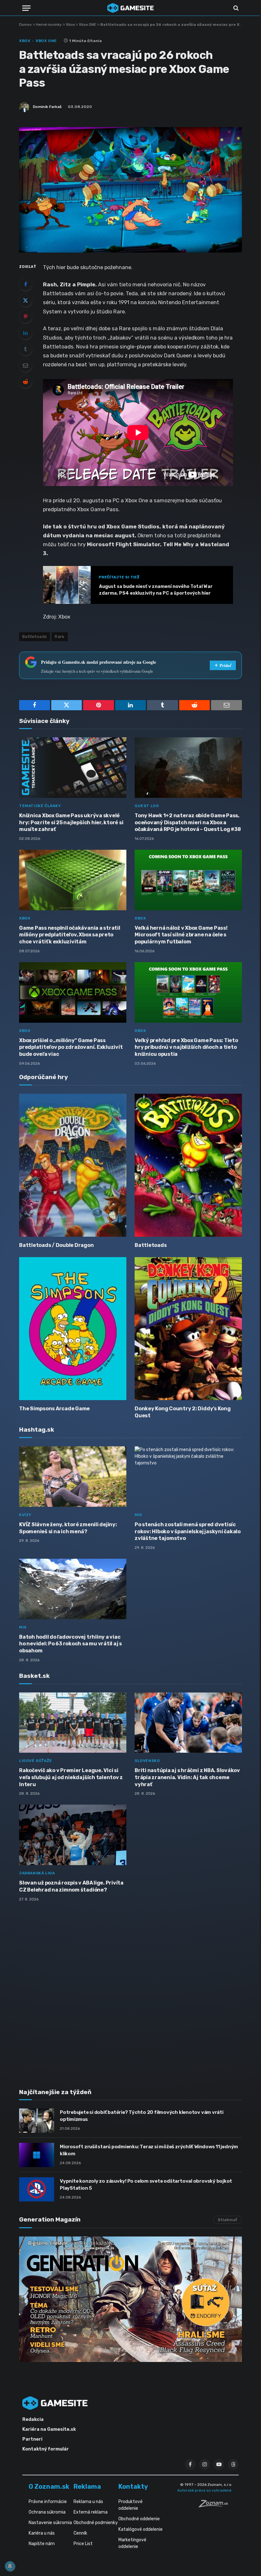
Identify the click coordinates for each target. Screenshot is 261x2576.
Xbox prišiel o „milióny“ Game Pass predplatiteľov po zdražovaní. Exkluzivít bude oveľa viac (71, 1047)
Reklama (87, 2487)
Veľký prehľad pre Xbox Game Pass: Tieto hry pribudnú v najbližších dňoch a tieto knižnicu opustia (186, 1047)
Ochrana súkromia (47, 2512)
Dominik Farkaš (47, 107)
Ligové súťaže (36, 1761)
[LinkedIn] (25, 333)
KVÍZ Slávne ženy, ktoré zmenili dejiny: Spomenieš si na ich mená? (68, 1528)
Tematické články (40, 806)
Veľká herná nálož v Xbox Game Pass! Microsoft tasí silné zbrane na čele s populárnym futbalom (181, 935)
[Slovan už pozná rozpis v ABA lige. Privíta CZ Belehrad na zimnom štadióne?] (73, 1835)
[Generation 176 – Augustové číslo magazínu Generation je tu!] (130, 2299)
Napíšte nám (42, 2544)
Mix (138, 1515)
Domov (25, 25)
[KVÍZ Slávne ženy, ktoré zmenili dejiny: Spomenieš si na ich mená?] (73, 1477)
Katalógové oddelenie (141, 2529)
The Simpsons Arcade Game (54, 1409)
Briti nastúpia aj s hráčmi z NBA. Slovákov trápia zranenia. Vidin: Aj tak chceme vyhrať (187, 1777)
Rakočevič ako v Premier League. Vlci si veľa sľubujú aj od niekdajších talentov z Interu (71, 1777)
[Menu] (26, 8)
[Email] (25, 365)
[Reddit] (25, 382)
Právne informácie (48, 2502)
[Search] (235, 8)
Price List (83, 2544)
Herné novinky (49, 25)
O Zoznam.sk (49, 2487)
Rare (60, 637)
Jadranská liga (37, 1873)
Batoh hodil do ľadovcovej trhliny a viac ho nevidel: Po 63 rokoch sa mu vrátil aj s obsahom (71, 1644)
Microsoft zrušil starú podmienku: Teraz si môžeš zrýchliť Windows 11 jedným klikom (149, 2150)
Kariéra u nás (42, 2533)
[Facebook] (25, 284)
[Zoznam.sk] (215, 2506)
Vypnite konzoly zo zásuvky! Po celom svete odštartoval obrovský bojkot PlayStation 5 (146, 2184)
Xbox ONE (88, 25)
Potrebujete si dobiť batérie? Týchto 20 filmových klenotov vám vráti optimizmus (142, 2116)
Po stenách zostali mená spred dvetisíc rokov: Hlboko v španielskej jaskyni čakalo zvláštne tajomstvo (188, 1531)
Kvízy (25, 1515)
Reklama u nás (88, 2502)
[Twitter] (25, 300)
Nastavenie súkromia (50, 2523)
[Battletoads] (188, 1165)
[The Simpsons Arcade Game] (73, 1329)
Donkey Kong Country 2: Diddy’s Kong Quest (183, 1412)
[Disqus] (130, 1991)
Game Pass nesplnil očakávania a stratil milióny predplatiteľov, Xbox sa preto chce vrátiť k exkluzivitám (70, 935)
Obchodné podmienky (96, 2523)
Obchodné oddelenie (139, 2519)
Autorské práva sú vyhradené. (205, 2490)
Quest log (147, 806)
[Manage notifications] (10, 2566)
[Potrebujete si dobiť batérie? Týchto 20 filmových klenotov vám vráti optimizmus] (37, 2121)
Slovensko (147, 1761)
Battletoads (151, 1245)
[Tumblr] (25, 349)
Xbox (70, 25)
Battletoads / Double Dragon (56, 1245)
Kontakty (133, 2487)
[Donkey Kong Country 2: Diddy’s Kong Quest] (188, 1329)
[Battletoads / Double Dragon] (73, 1165)
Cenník (80, 2533)
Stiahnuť (227, 2220)
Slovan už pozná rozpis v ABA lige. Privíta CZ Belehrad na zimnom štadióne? (71, 1886)
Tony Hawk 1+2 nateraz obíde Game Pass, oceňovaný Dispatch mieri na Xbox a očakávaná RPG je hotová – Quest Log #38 (188, 823)
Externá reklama (91, 2512)
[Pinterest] (25, 317)
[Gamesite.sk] (130, 8)
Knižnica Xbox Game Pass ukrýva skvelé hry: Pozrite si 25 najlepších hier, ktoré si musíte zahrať (71, 823)
